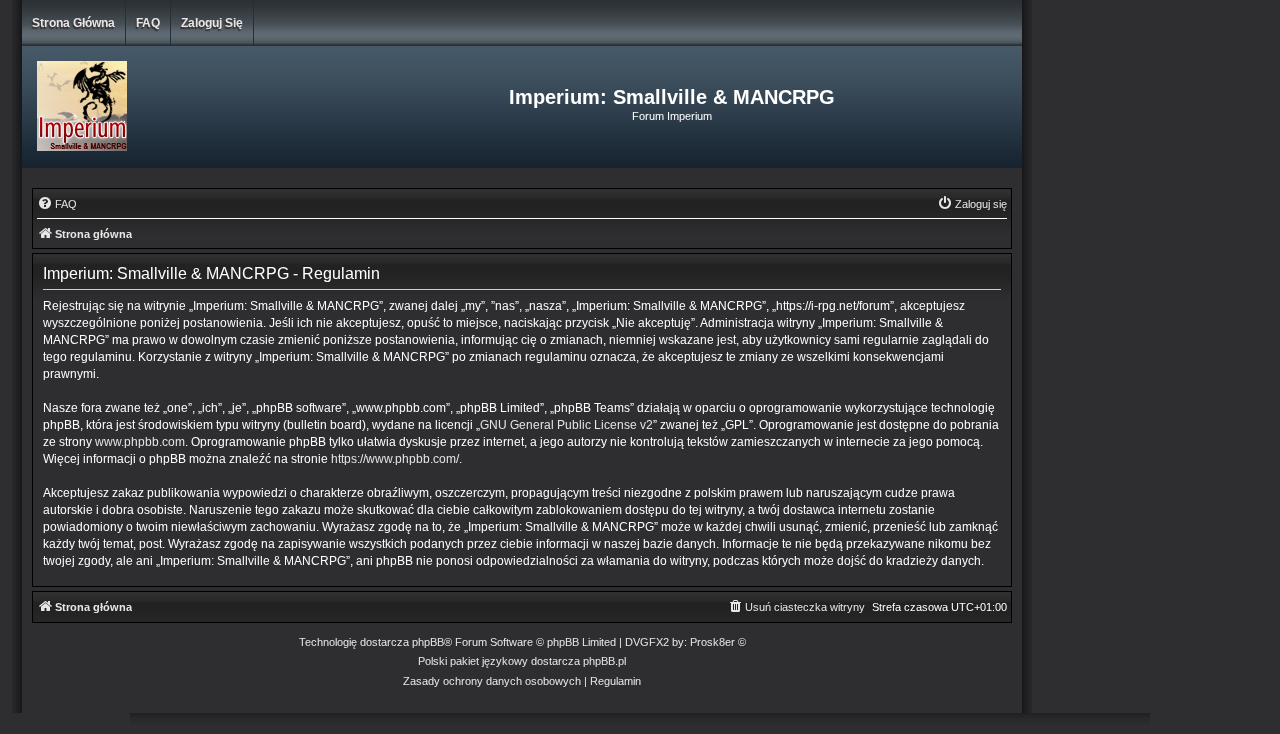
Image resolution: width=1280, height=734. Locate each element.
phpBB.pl (604, 661)
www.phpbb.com (140, 442)
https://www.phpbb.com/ (395, 459)
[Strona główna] (188, 107)
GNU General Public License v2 (566, 425)
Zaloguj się (212, 23)
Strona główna (73, 23)
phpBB (428, 642)
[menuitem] (57, 204)
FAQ (148, 23)
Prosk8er (712, 642)
